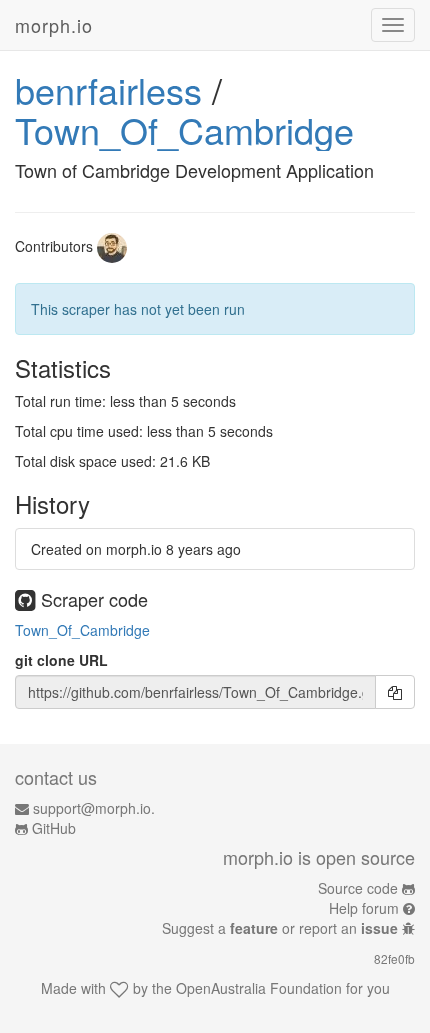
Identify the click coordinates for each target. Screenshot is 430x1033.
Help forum (364, 908)
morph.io (54, 25)
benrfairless (108, 89)
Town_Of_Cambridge (184, 129)
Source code (358, 888)
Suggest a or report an (280, 928)
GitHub (54, 828)
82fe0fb (394, 958)
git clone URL (61, 660)
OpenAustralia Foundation (259, 988)
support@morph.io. (94, 808)
